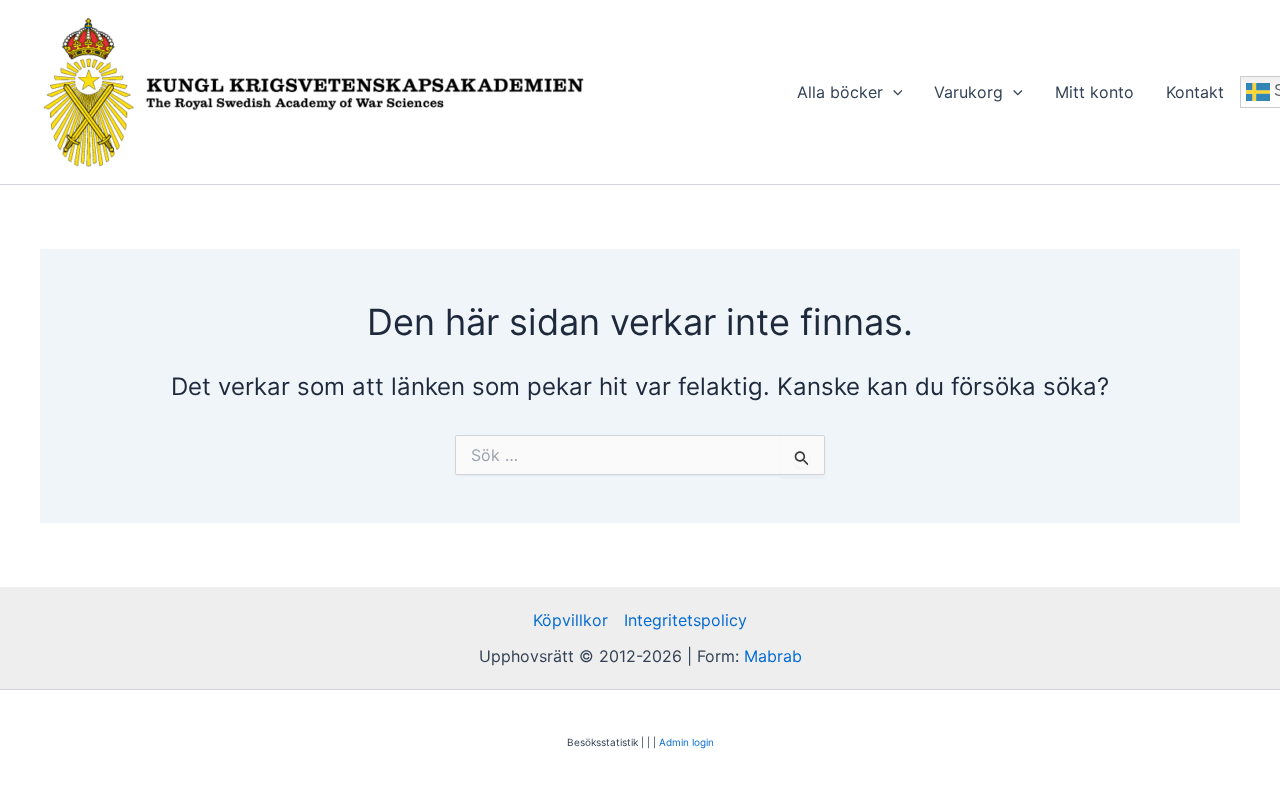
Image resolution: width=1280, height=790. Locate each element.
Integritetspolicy (685, 620)
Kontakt (1195, 92)
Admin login (686, 742)
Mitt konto (1094, 92)
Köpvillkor (570, 620)
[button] (893, 92)
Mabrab (773, 656)
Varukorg (968, 92)
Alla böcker (840, 92)
